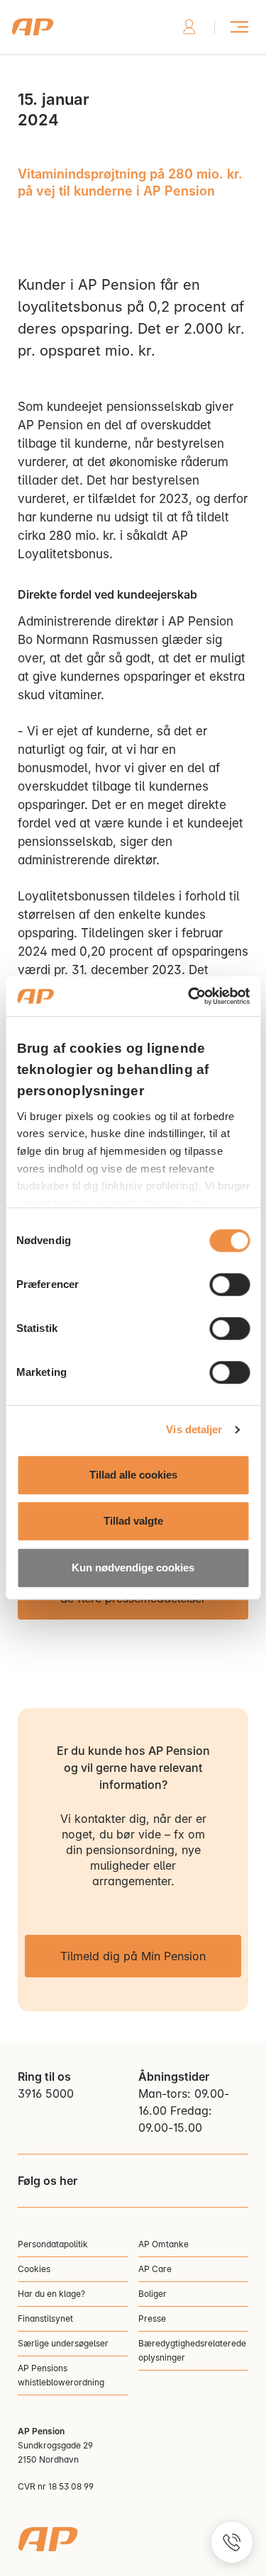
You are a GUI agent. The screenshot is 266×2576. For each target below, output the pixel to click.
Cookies (34, 2269)
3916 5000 (46, 2094)
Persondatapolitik (53, 2244)
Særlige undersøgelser (63, 2343)
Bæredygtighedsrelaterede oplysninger (192, 2350)
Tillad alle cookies (133, 1475)
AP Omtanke (164, 2244)
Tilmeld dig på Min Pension (133, 1956)
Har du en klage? (51, 2294)
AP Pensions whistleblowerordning (61, 2375)
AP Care (155, 2269)
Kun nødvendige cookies (133, 1567)
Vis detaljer (194, 1429)
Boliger (153, 2294)
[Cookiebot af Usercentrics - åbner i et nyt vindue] (189, 996)
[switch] (229, 1284)
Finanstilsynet (45, 2318)
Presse (152, 2318)
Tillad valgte (133, 1521)
